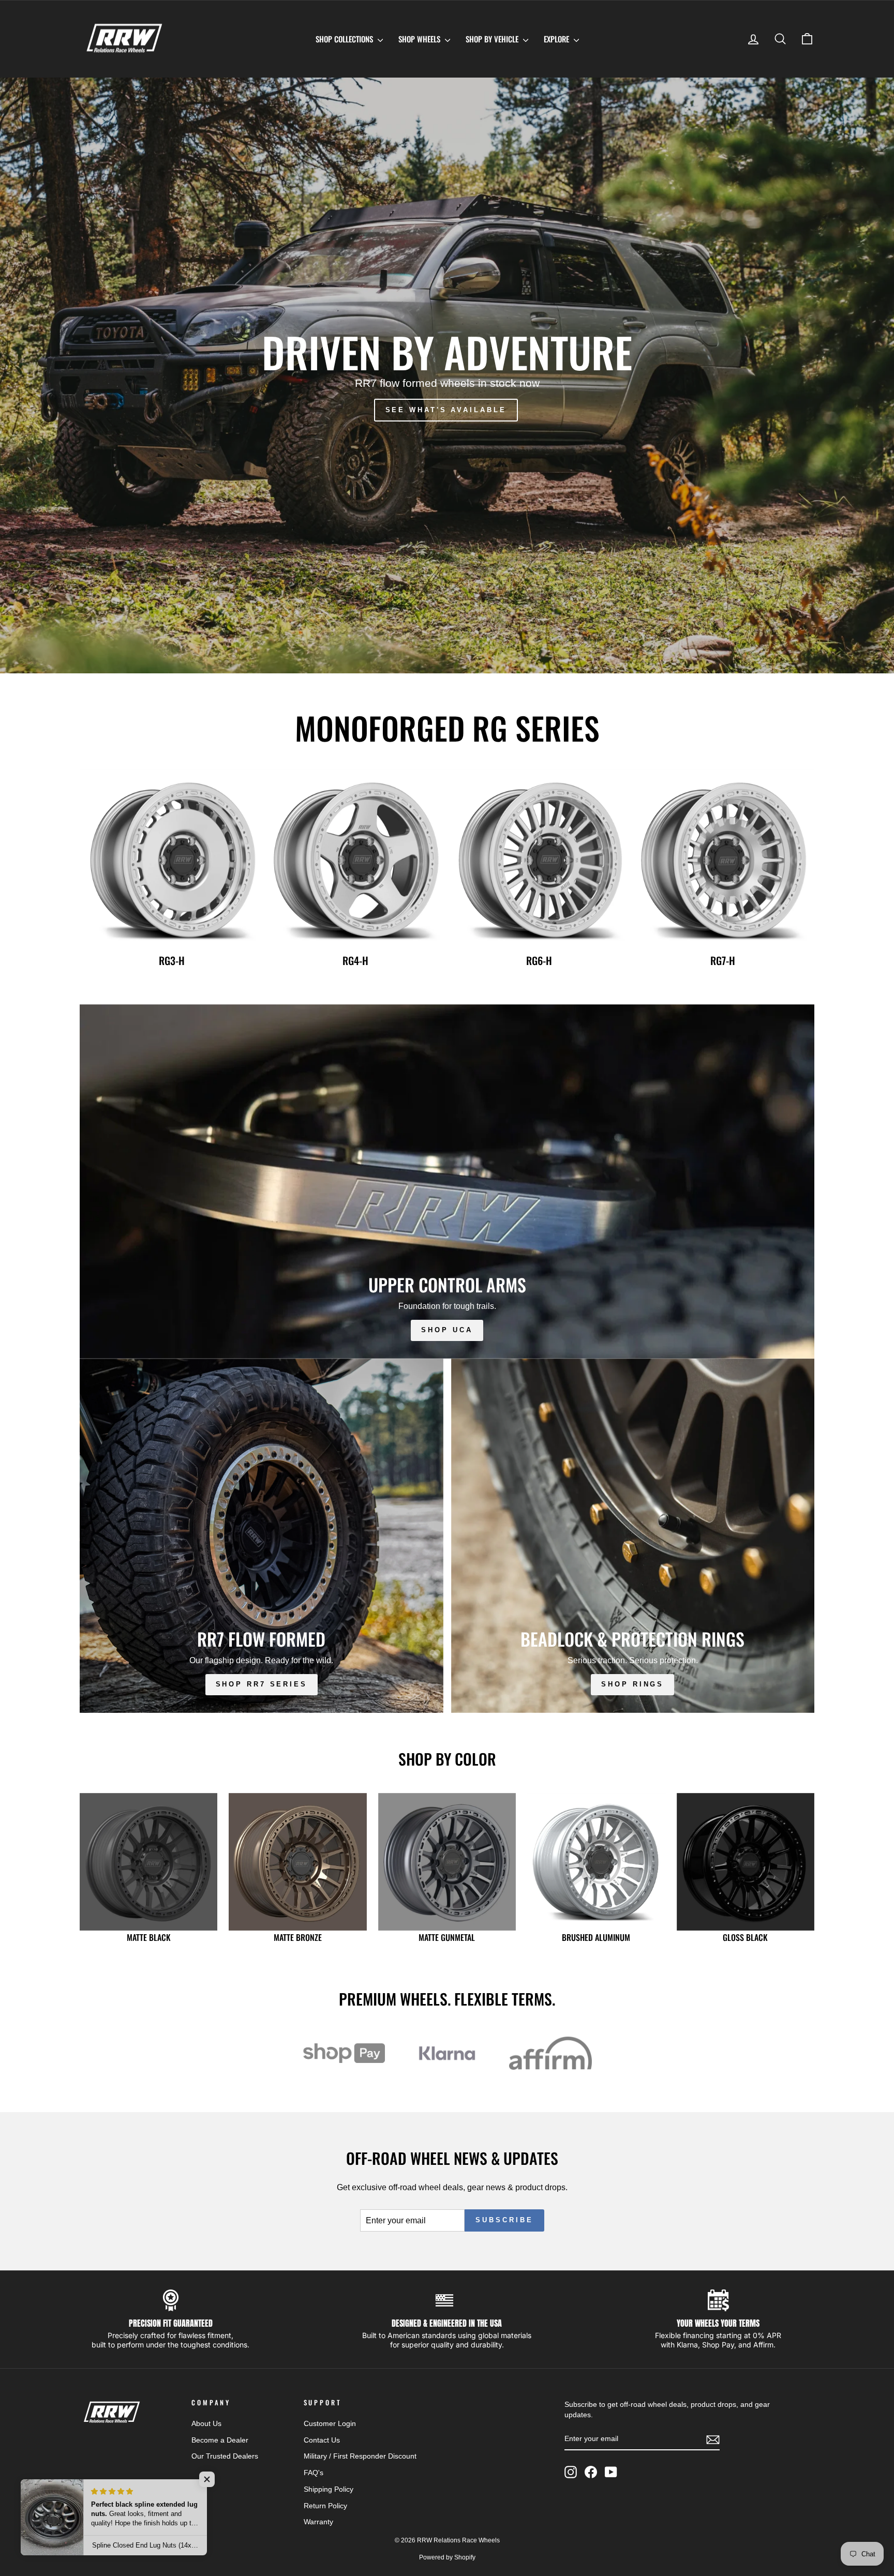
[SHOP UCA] (447, 1181)
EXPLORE (557, 39)
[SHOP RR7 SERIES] (262, 1536)
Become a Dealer (220, 2440)
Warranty (318, 2522)
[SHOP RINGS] (633, 1536)
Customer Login (330, 2424)
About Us (206, 2424)
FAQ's (314, 2473)
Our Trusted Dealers (225, 2456)
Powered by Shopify (447, 2557)
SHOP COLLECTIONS (345, 39)
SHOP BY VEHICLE (493, 39)
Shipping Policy (329, 2489)
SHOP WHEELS (420, 39)
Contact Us (322, 2440)
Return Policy (325, 2506)
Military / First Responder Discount (360, 2456)
